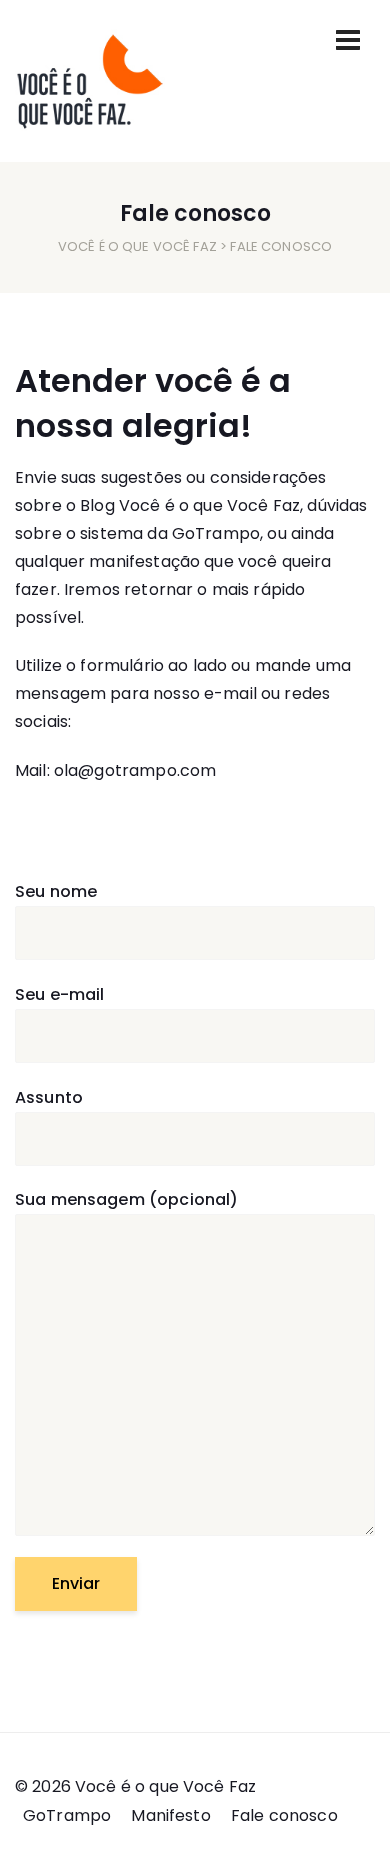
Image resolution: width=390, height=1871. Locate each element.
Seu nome (56, 891)
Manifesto (170, 1815)
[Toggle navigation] (348, 40)
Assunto (49, 1097)
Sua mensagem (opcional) (126, 1199)
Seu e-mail (60, 994)
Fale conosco (284, 1815)
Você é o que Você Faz (137, 246)
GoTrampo (216, 533)
